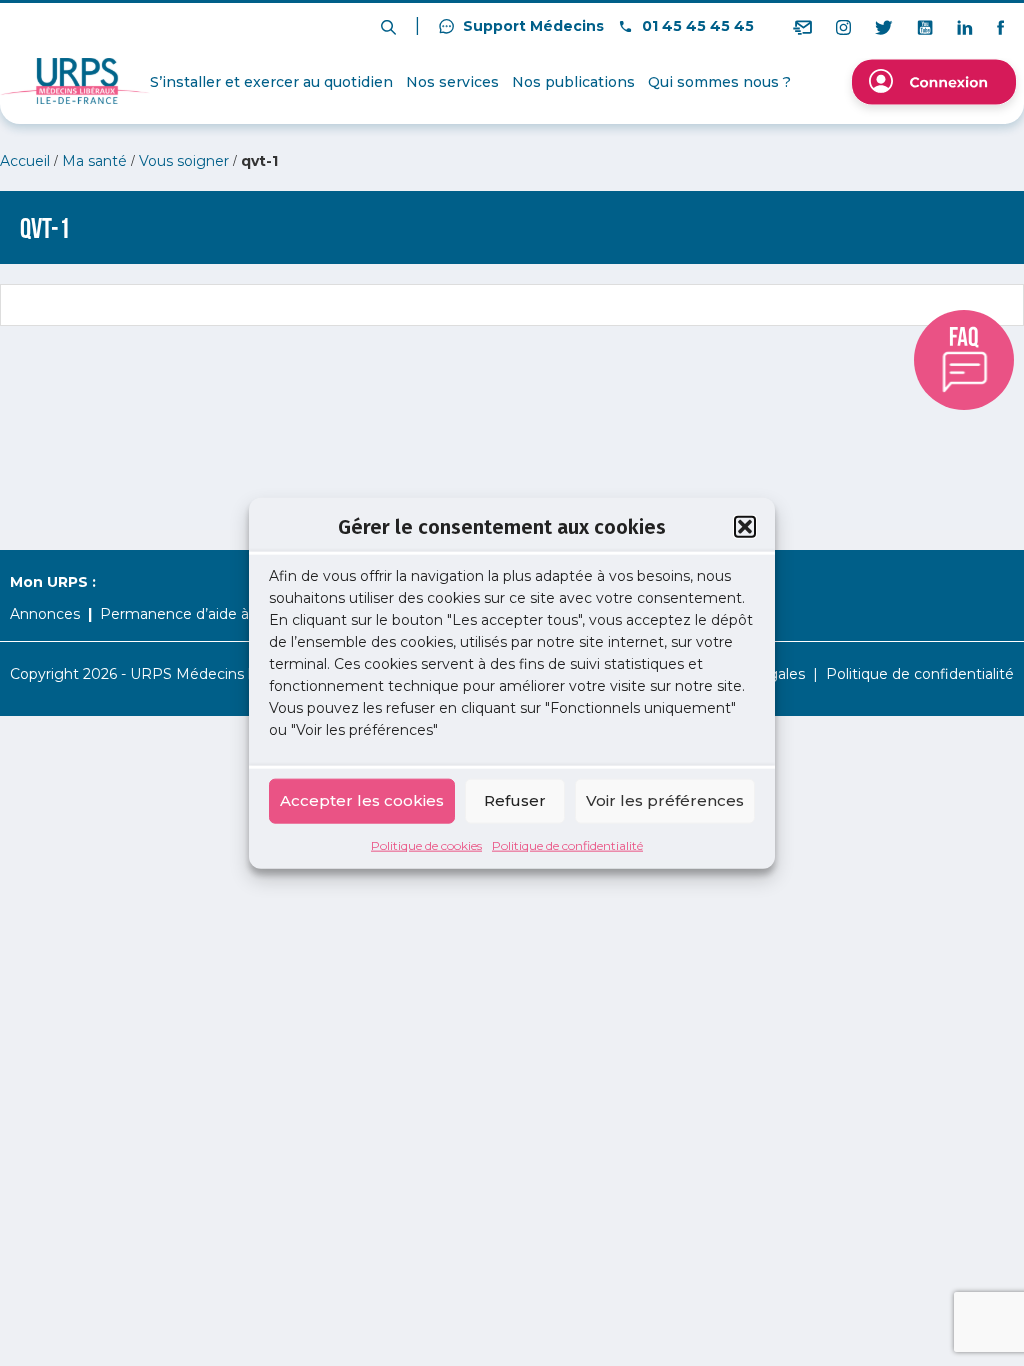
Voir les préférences (665, 800)
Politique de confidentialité (567, 844)
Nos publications (573, 82)
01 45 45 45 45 (696, 26)
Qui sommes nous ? (719, 82)
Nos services (452, 82)
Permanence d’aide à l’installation (216, 614)
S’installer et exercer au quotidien (271, 82)
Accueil (25, 161)
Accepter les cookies (362, 800)
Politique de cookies (426, 844)
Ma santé (94, 161)
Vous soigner (184, 161)
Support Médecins (531, 26)
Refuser (515, 800)
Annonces (45, 614)
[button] (745, 527)
